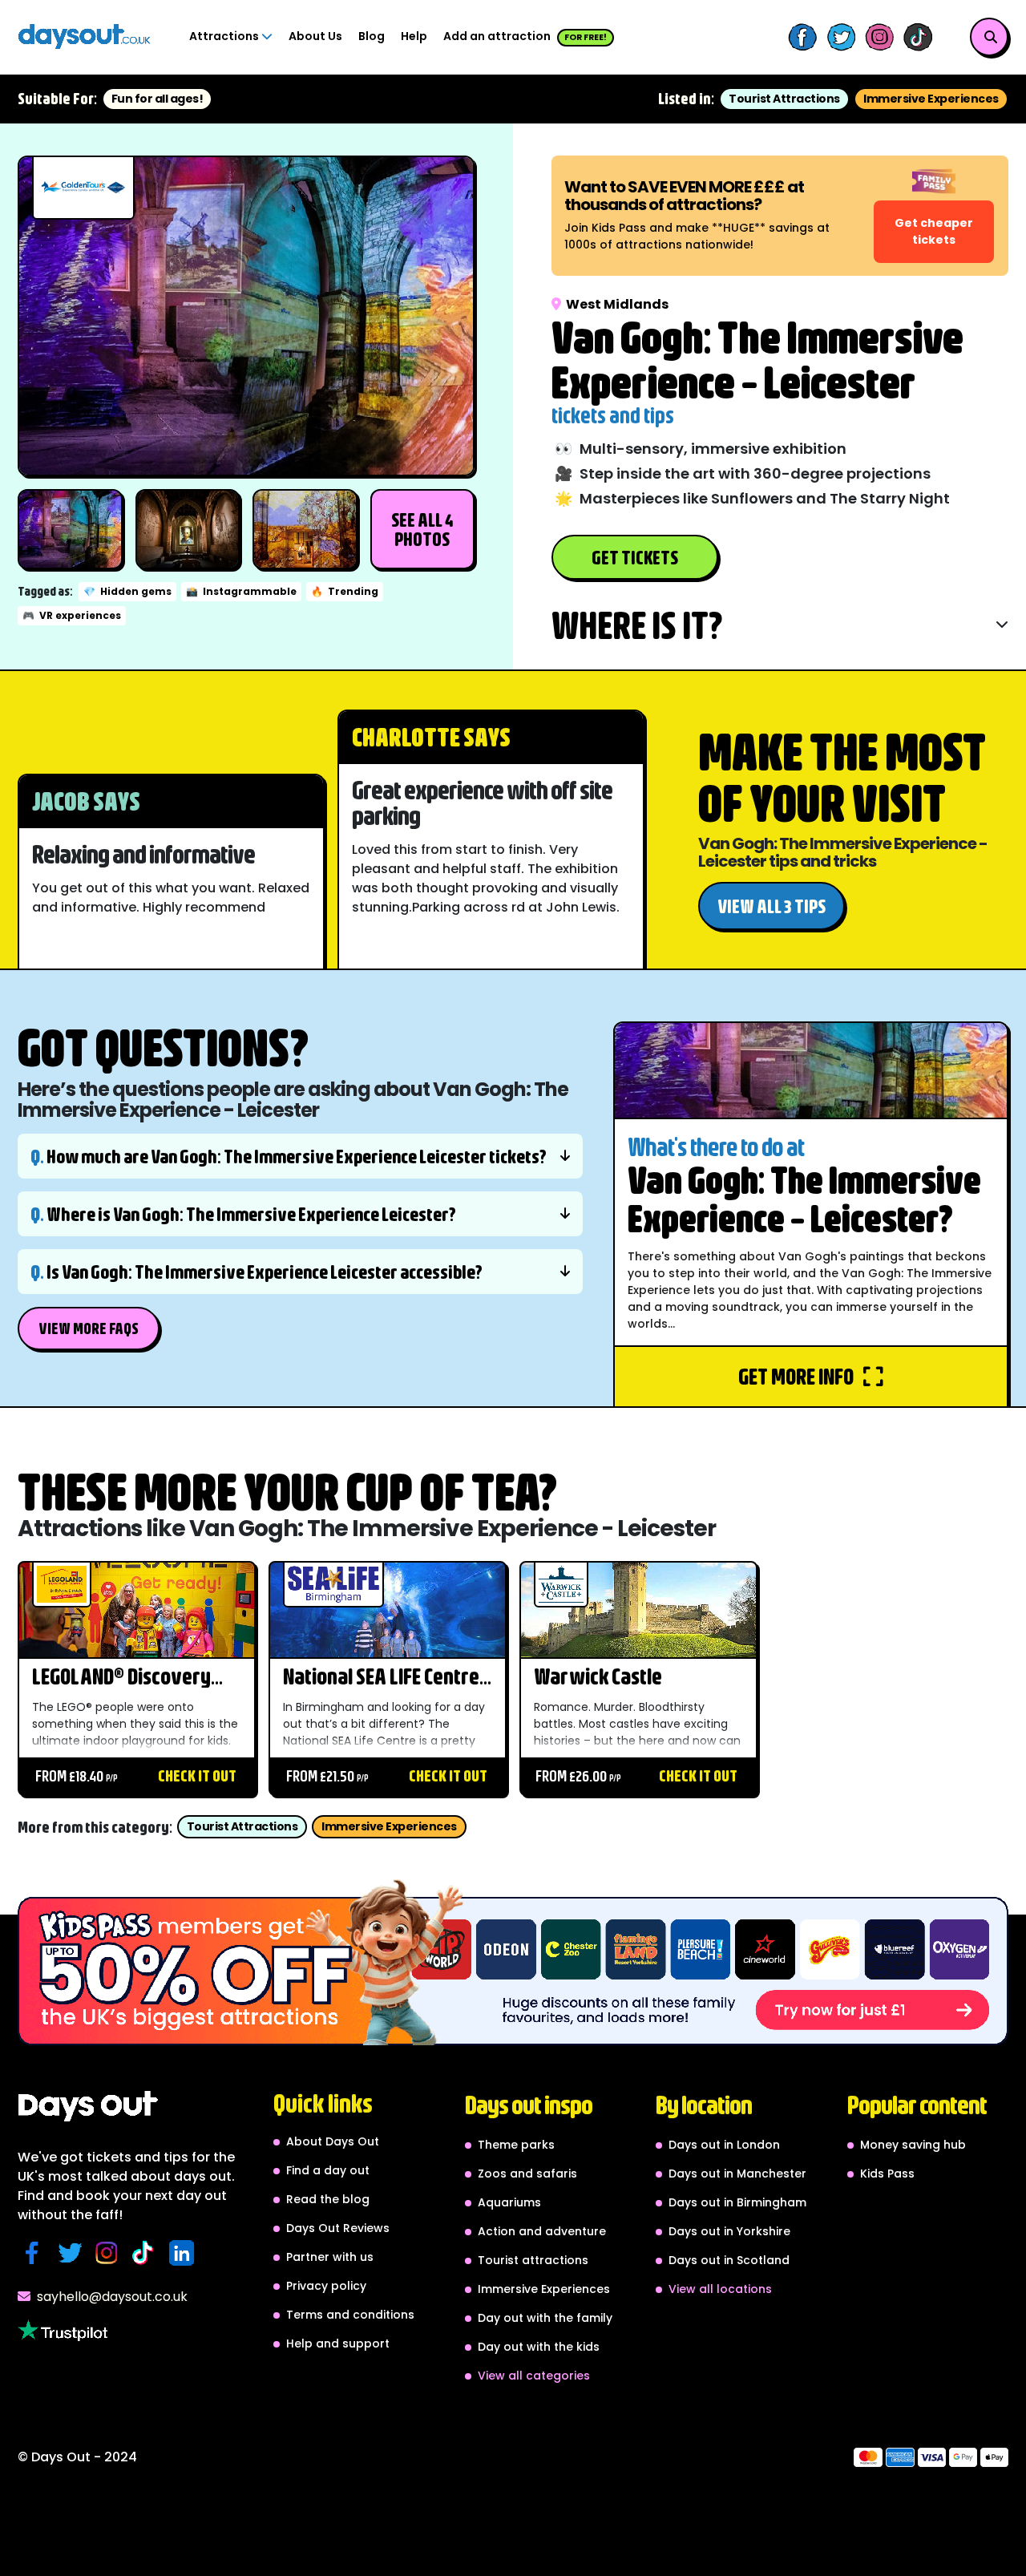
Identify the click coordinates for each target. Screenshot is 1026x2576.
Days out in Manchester (737, 2174)
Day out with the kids (539, 2347)
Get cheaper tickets (934, 231)
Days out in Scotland (729, 2260)
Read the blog (328, 2199)
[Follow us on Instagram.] (111, 2253)
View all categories (534, 2376)
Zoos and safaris (527, 2174)
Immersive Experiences (931, 99)
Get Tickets (635, 557)
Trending (345, 591)
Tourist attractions (533, 2260)
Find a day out (328, 2170)
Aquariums (509, 2202)
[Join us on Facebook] (802, 37)
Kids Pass (887, 2174)
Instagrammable (241, 591)
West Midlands (617, 304)
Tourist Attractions (784, 99)
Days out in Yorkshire (729, 2231)
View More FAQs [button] (89, 1328)
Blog (372, 36)
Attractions (225, 36)
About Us (315, 36)
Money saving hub (913, 2145)
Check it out (197, 1775)
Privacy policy (326, 2286)
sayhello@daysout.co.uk (112, 2297)
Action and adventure (542, 2231)
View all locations (720, 2289)
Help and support (338, 2343)
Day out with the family (545, 2318)
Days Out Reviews (338, 2228)
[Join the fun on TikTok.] (147, 2253)
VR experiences (72, 615)
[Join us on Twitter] (841, 37)
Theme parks (516, 2145)
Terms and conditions (350, 2315)
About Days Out (333, 2141)
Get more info (798, 1376)
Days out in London (724, 2145)
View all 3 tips (772, 906)
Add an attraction (525, 36)
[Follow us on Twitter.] (73, 2253)
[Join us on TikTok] (918, 37)
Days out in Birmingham (737, 2202)
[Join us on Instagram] (879, 37)
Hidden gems (127, 591)
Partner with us (330, 2257)
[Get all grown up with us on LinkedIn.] (185, 2253)
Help (414, 36)
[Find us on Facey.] (36, 2253)
